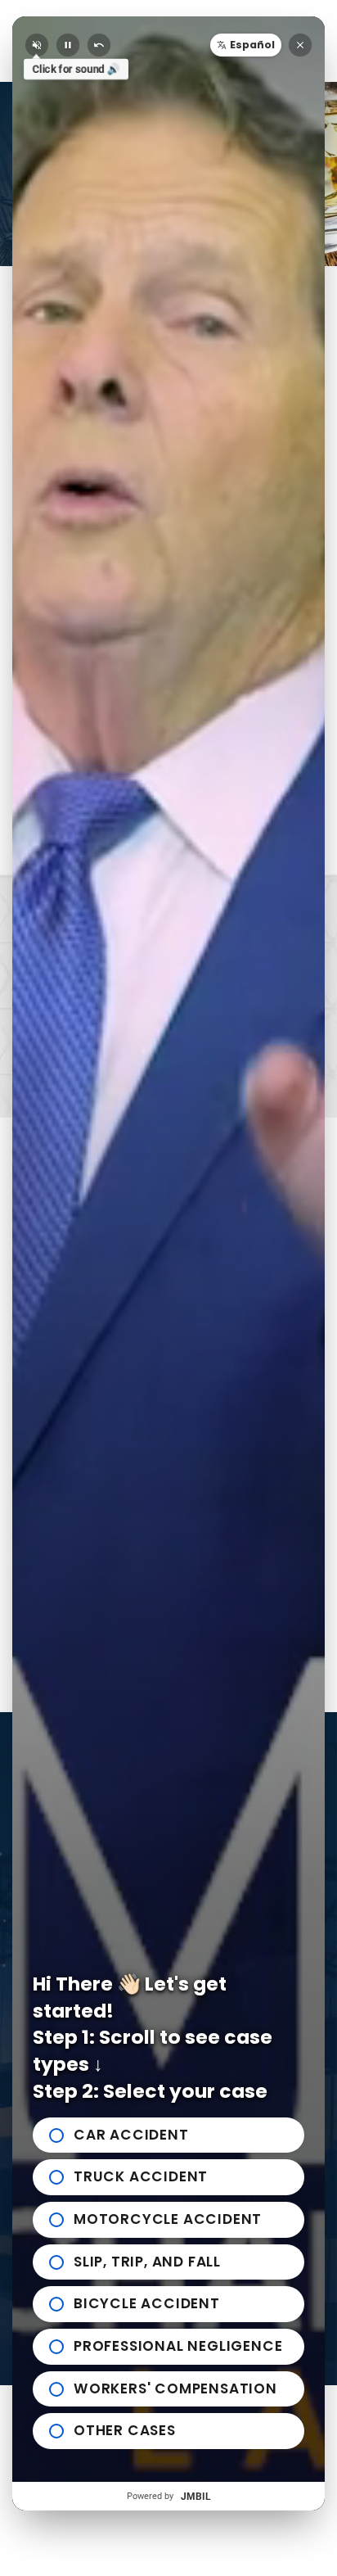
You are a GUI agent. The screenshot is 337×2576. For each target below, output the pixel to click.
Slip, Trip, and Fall (147, 2262)
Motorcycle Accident (168, 2219)
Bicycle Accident (147, 2303)
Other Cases (125, 2430)
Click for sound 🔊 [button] (76, 69)
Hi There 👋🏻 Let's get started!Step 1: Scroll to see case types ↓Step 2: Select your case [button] (153, 2038)
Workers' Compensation (175, 2388)
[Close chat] (300, 45)
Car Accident (131, 2135)
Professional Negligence (178, 2346)
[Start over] (99, 45)
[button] (246, 45)
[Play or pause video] (68, 45)
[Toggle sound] (37, 45)
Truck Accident (141, 2176)
